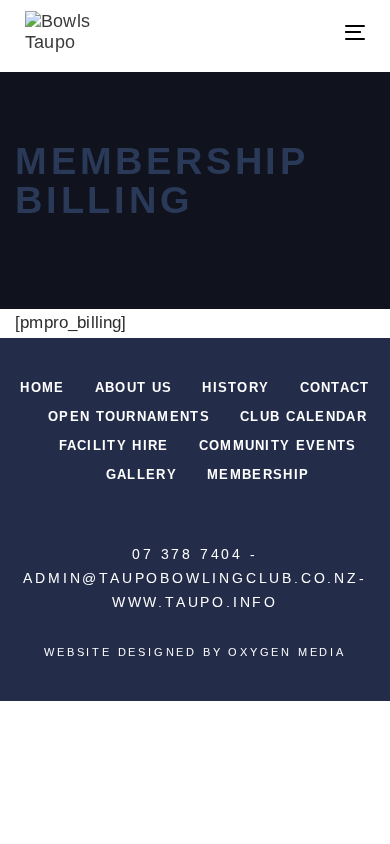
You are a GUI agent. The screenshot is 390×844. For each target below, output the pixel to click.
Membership (258, 474)
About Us (133, 387)
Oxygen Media (287, 652)
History (235, 387)
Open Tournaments (129, 416)
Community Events (278, 445)
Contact (335, 387)
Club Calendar (303, 416)
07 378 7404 (187, 554)
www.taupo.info (195, 602)
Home (42, 387)
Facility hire (114, 445)
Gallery (141, 474)
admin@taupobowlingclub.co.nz (190, 578)
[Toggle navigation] (308, 32)
